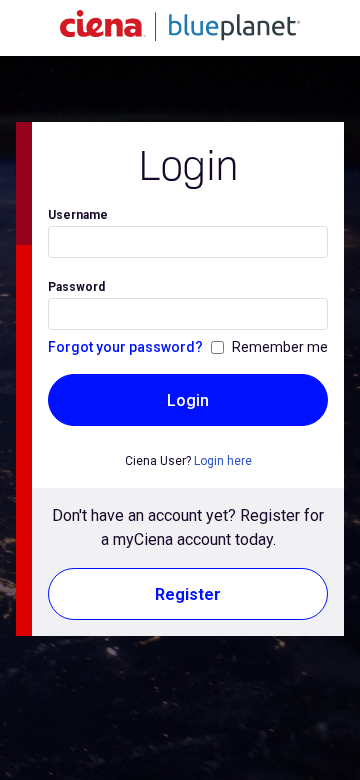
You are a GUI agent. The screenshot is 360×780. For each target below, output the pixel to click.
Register (188, 594)
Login (188, 400)
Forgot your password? (125, 347)
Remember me (280, 347)
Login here (223, 461)
